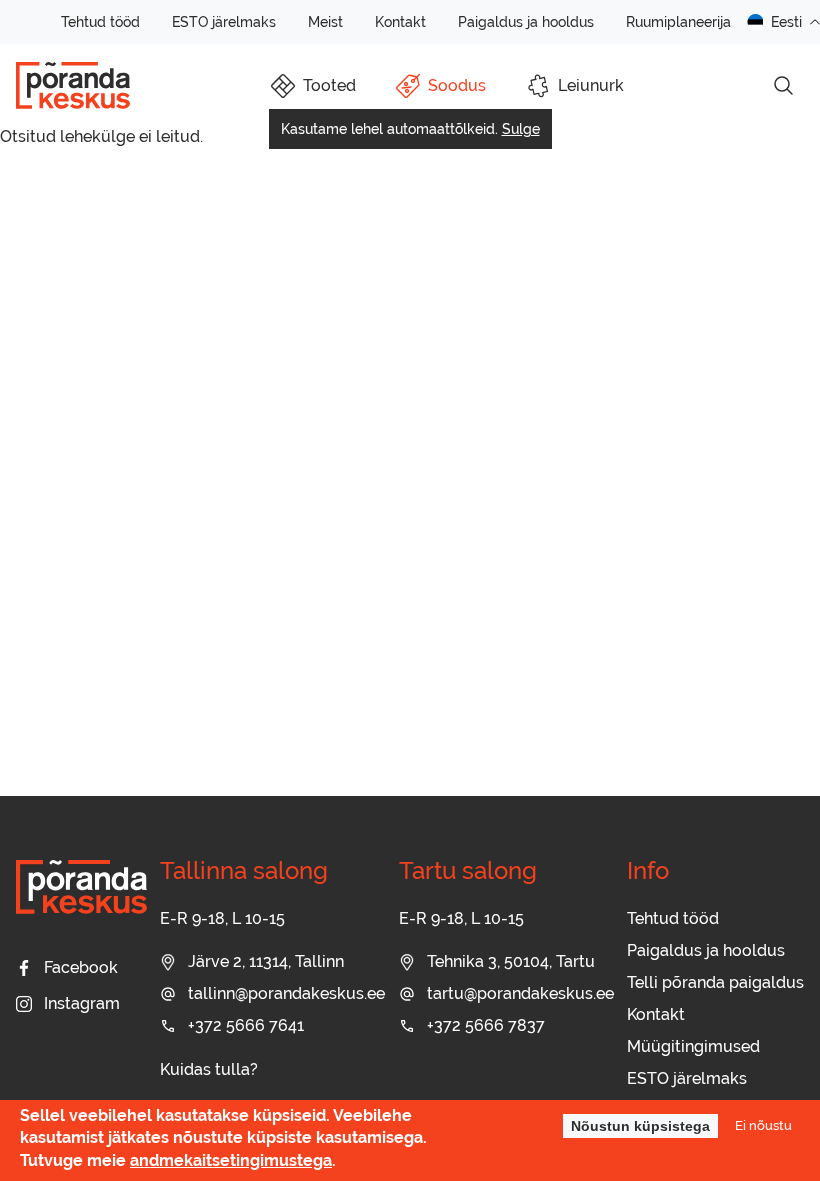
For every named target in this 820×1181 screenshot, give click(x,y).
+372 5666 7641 (246, 1025)
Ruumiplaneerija (678, 22)
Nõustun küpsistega (640, 1126)
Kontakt (400, 22)
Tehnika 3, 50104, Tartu (511, 961)
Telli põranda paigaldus (715, 982)
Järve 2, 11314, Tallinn (266, 961)
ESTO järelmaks (224, 22)
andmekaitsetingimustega (231, 1160)
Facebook (81, 967)
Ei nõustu (763, 1125)
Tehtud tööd (100, 22)
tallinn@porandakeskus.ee (286, 993)
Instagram (82, 1003)
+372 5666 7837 (486, 1025)
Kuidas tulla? (209, 1069)
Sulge (521, 129)
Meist (325, 22)
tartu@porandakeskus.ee (520, 993)
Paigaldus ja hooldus (526, 22)
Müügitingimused (693, 1046)
